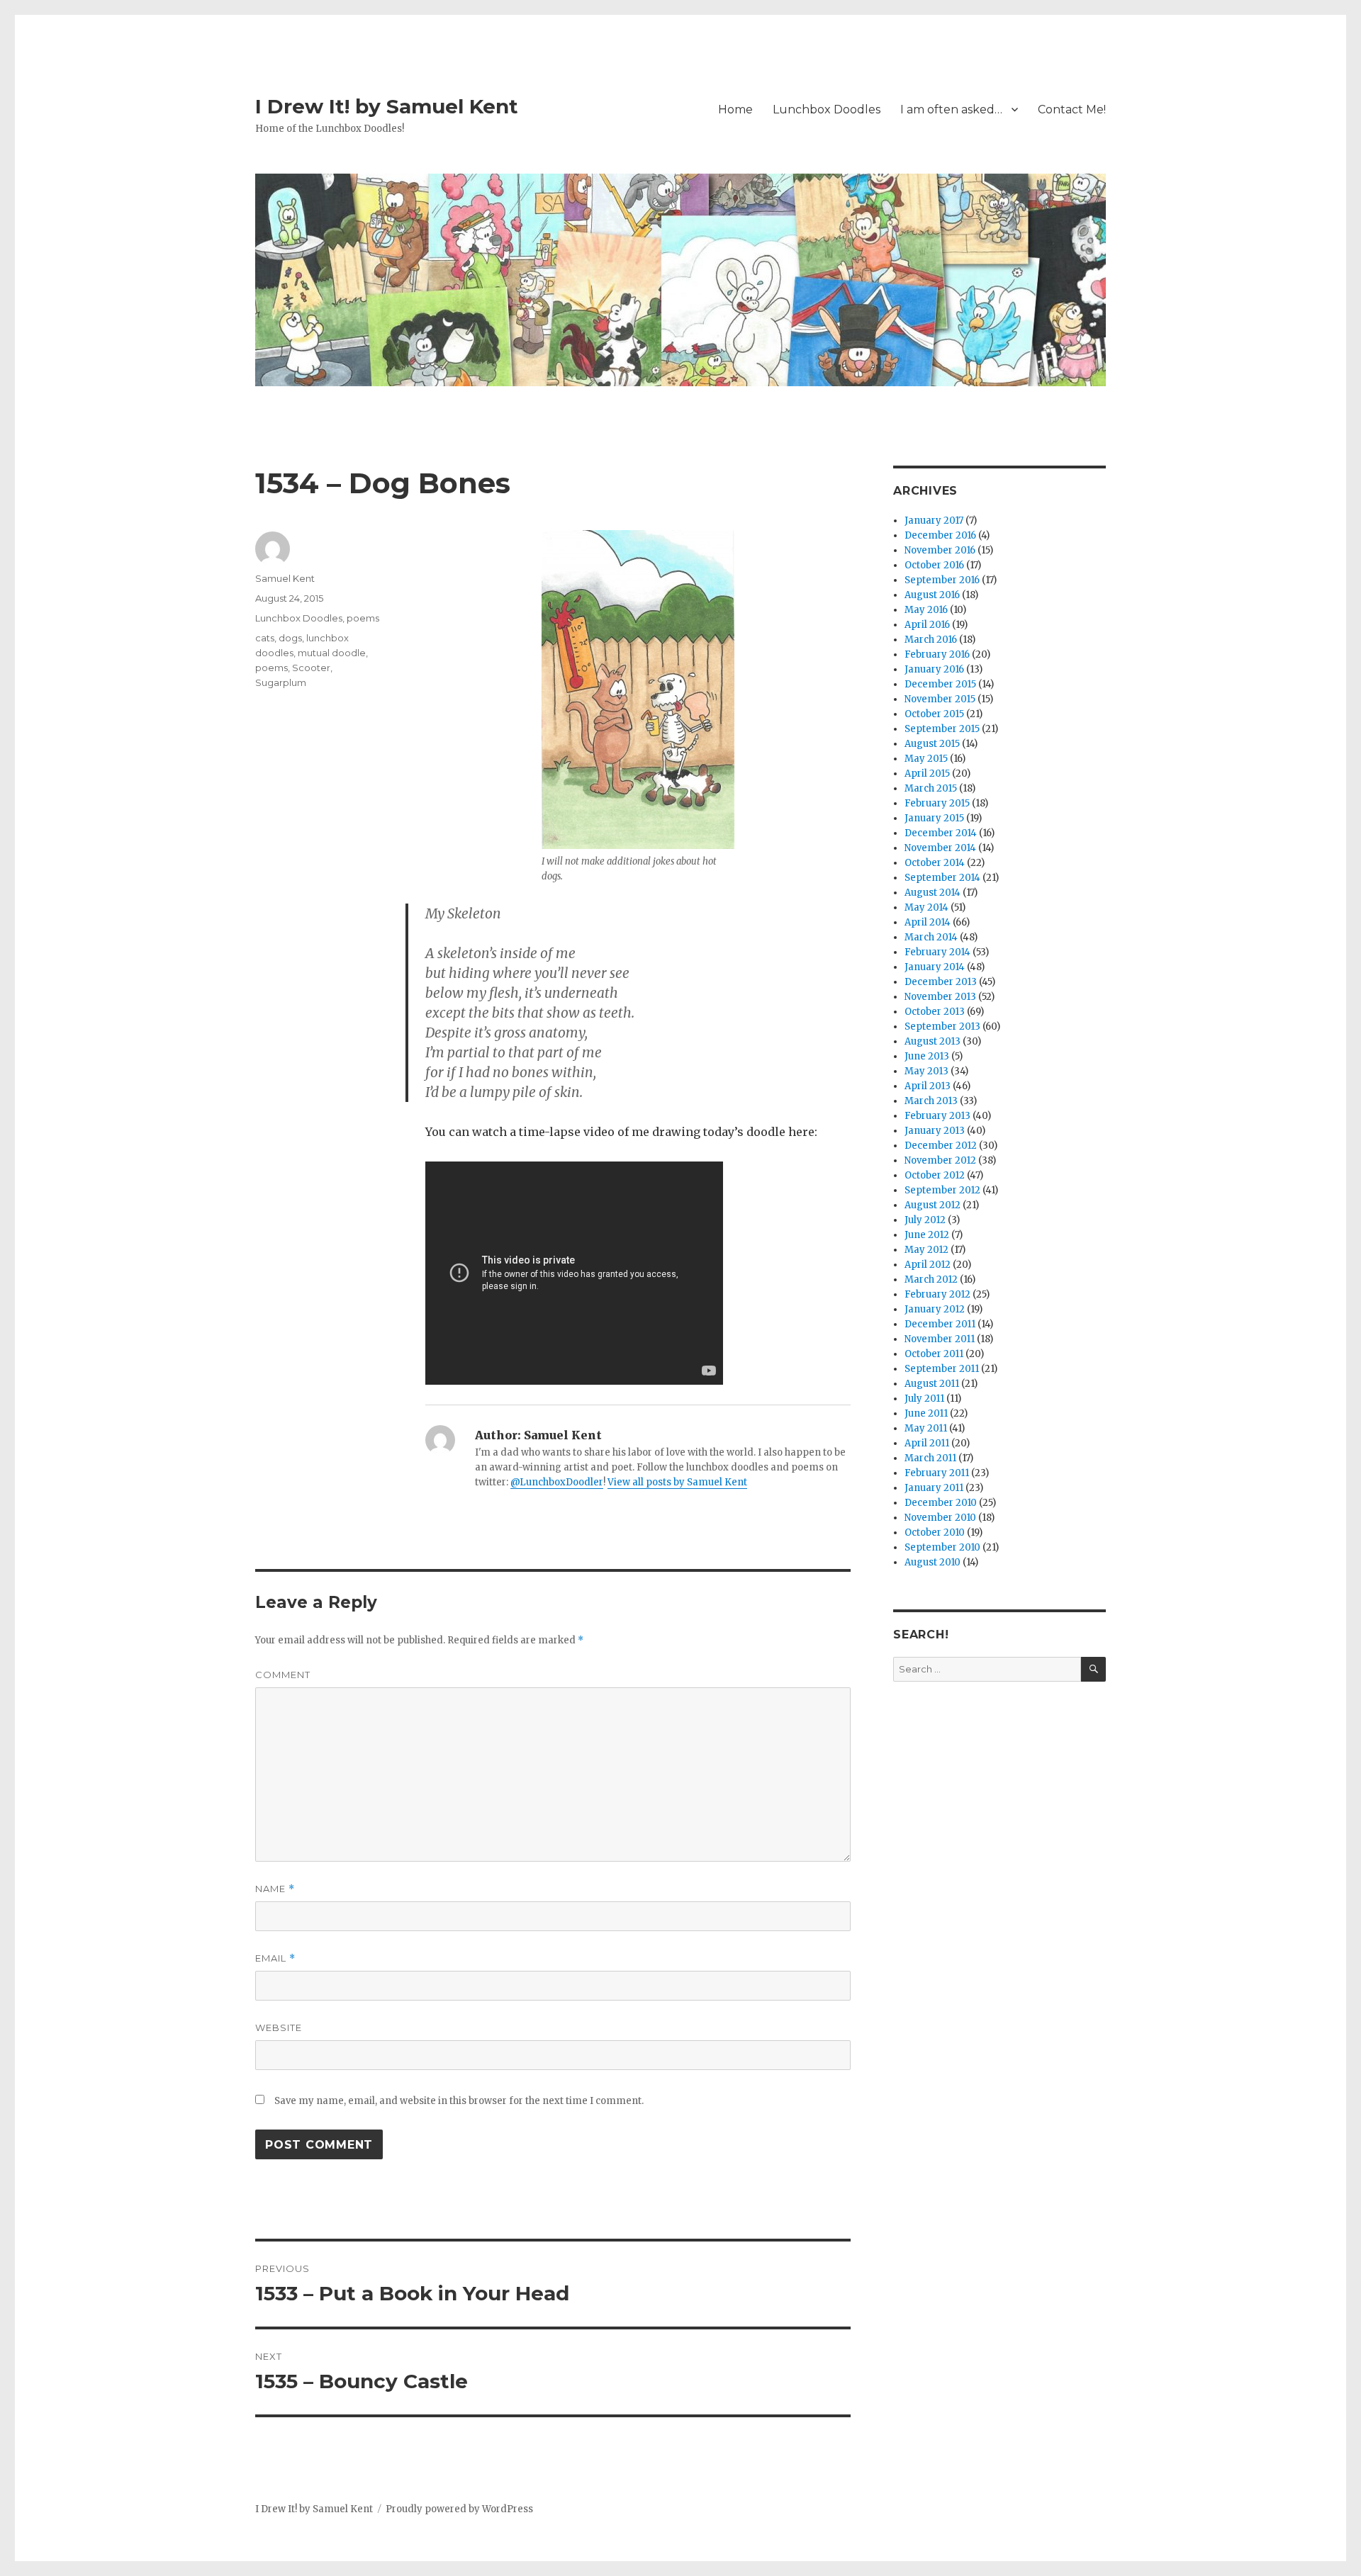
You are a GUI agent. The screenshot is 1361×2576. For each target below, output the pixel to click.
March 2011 (930, 1458)
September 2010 (942, 1547)
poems (363, 618)
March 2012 (931, 1279)
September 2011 (942, 1369)
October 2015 (934, 714)
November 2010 (940, 1518)
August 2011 (932, 1384)
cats (265, 638)
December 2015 (940, 684)
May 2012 (926, 1250)
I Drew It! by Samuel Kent (387, 106)
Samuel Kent (285, 578)
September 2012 (942, 1190)
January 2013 (935, 1131)
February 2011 (937, 1473)
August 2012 (932, 1205)
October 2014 (935, 863)
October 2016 (934, 565)
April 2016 (927, 625)
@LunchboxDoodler (557, 1482)
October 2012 (935, 1175)
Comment (283, 1675)
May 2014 (926, 907)
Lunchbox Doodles (827, 109)
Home (735, 109)
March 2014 (931, 937)
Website (279, 2027)
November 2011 (940, 1339)
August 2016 (932, 595)
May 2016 (926, 610)
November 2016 (940, 550)
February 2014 (937, 952)
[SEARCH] (1093, 1669)
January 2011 (934, 1488)
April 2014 (928, 922)
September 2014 (942, 878)
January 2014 (935, 967)
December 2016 (940, 535)
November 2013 (940, 997)
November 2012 (940, 1160)
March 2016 (931, 640)
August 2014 (932, 893)
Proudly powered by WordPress (459, 2509)
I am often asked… (951, 109)
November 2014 (940, 848)
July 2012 (925, 1220)
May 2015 (926, 759)
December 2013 (941, 982)
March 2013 (931, 1101)
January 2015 (934, 818)
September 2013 (942, 1027)
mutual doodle (332, 653)
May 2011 (926, 1428)
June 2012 (927, 1235)
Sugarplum (281, 682)
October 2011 (934, 1354)
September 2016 (942, 580)
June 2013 (927, 1056)
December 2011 (940, 1324)
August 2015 (932, 744)
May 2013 (926, 1071)
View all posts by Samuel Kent (677, 1482)
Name (275, 1889)
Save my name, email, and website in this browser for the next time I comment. (459, 2101)
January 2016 (934, 669)
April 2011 (927, 1443)
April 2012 (928, 1265)
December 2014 (941, 833)
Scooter (311, 668)
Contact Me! (1072, 109)
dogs (290, 638)
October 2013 (935, 1012)
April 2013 (928, 1086)
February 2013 (937, 1116)
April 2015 (927, 774)
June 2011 (926, 1413)
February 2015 (937, 803)
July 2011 (924, 1399)
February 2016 (937, 654)
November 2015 (940, 699)
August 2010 (932, 1562)
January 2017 (934, 521)
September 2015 (942, 729)
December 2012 (941, 1146)
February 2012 (937, 1294)
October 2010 (935, 1532)
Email (275, 1958)
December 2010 (941, 1503)
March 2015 (931, 788)
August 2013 (932, 1041)
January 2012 (935, 1309)
